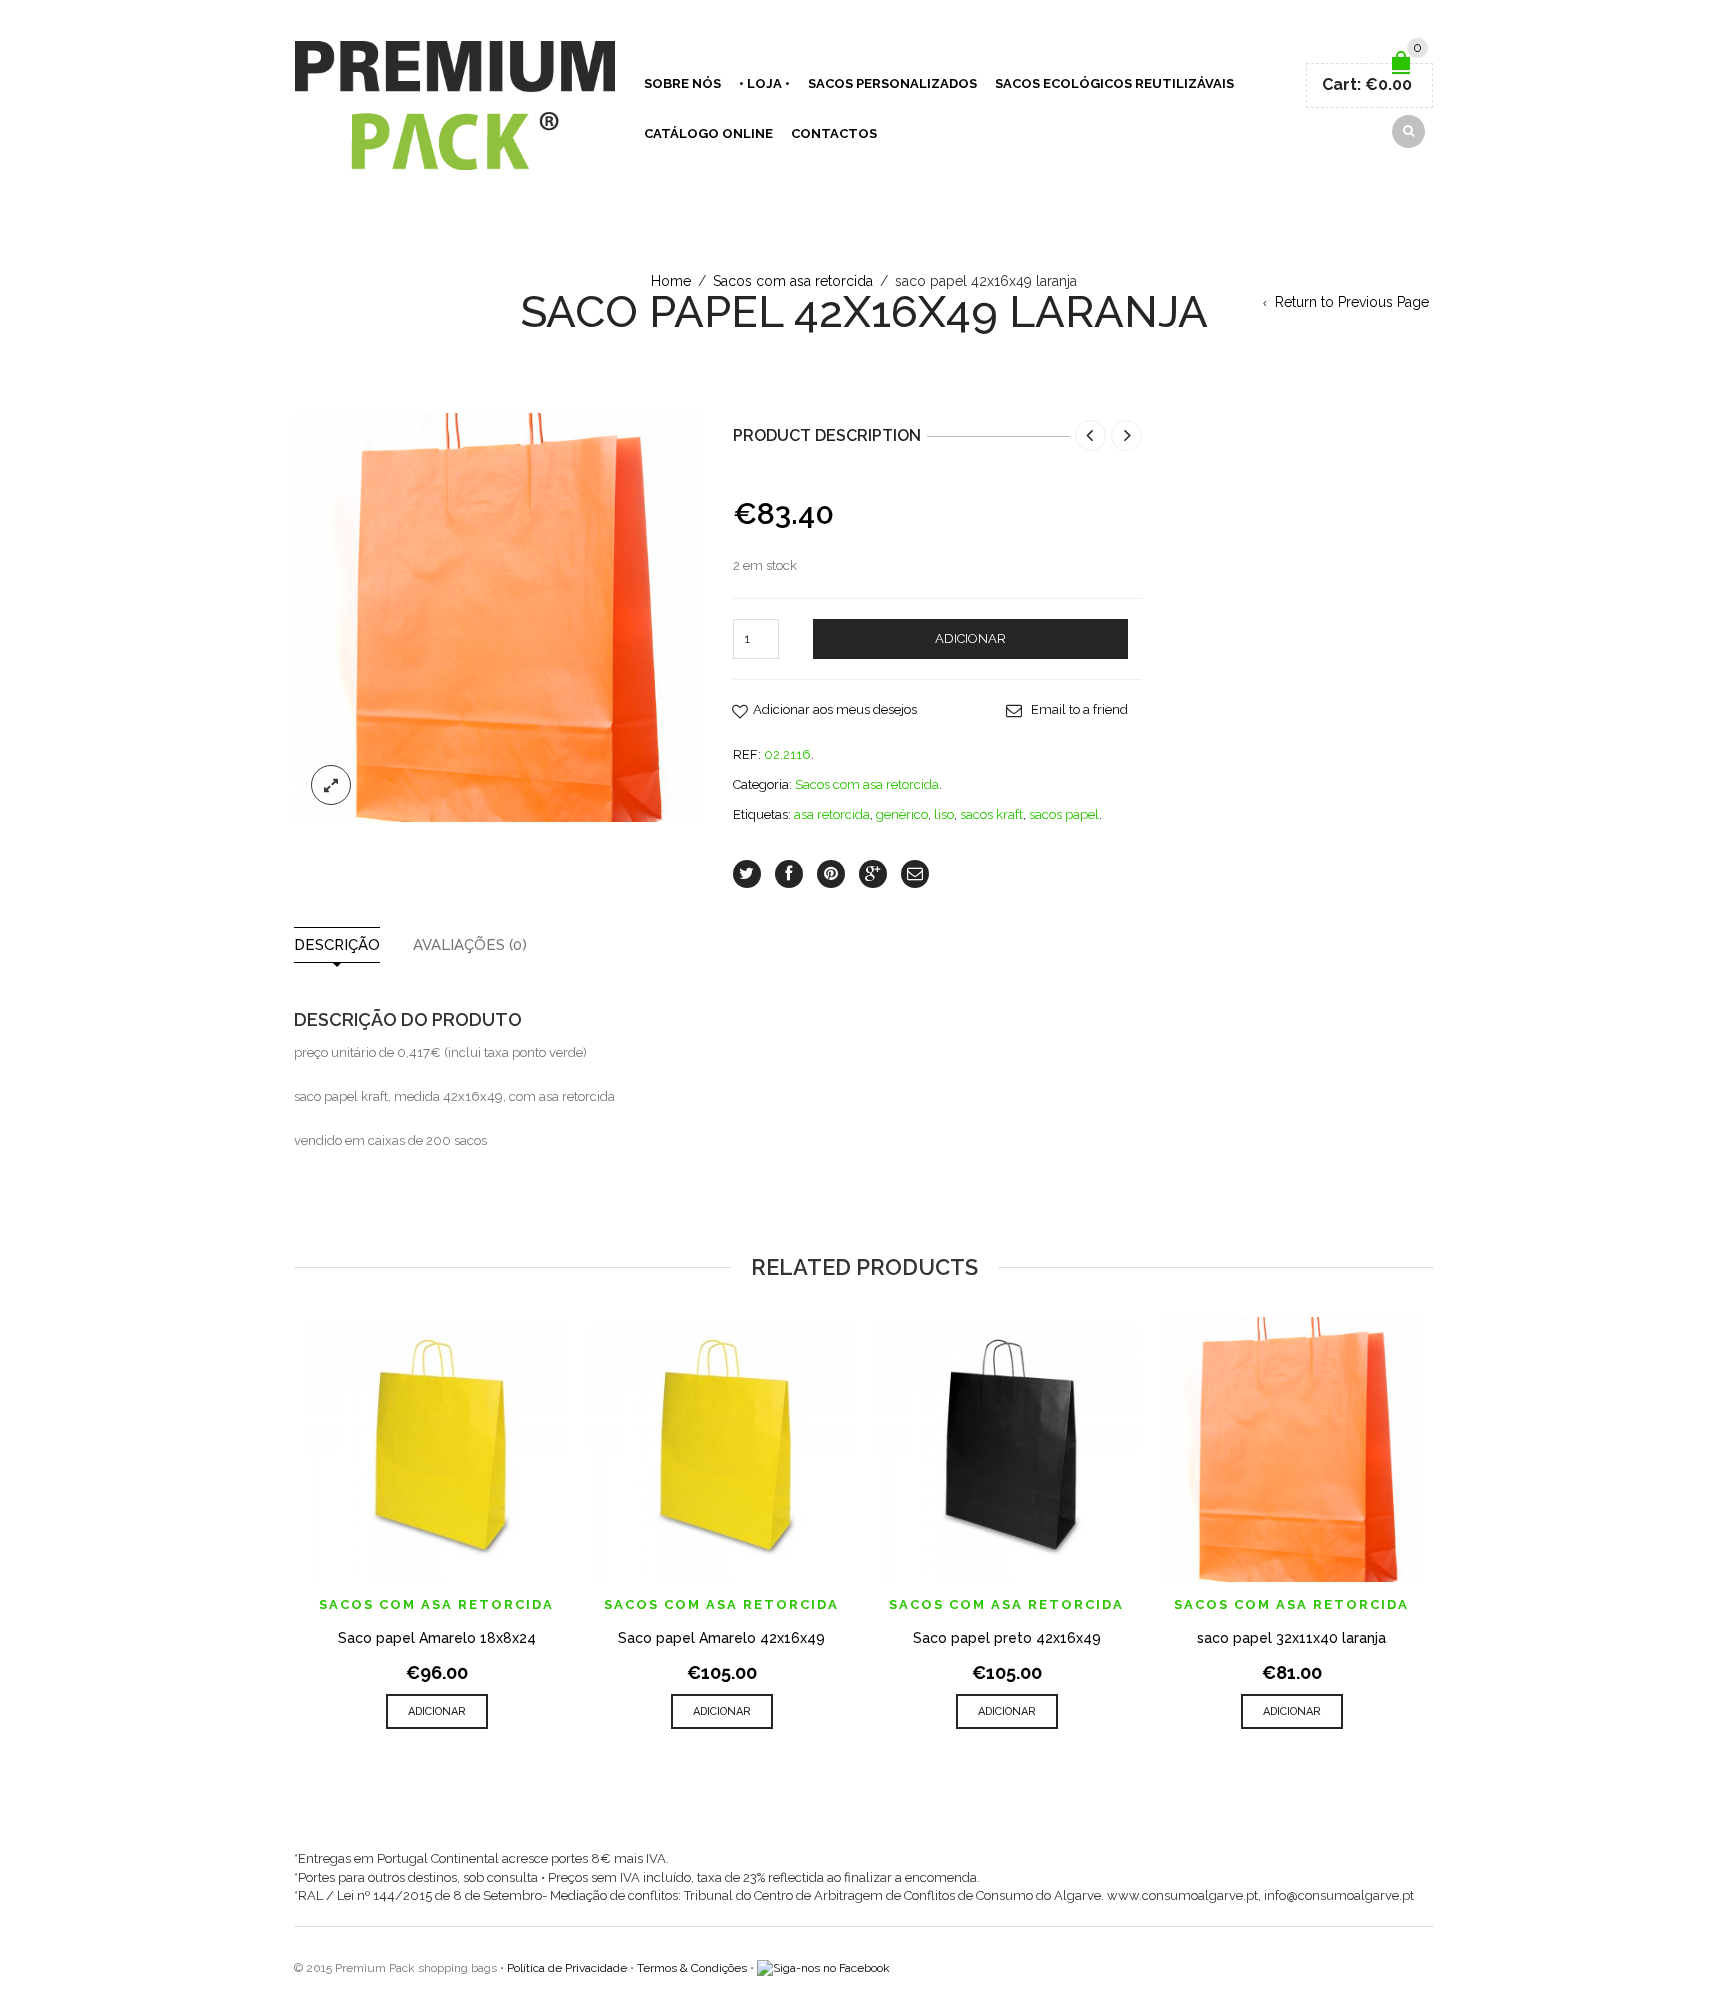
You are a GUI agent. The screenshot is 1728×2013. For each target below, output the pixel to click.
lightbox (331, 785)
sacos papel (1064, 814)
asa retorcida (832, 814)
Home (671, 281)
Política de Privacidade (567, 1968)
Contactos (834, 133)
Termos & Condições (692, 1968)
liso (944, 814)
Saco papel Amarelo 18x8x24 (437, 1638)
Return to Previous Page (1352, 302)
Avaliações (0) (470, 945)
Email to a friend (1079, 709)
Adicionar (970, 638)
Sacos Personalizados (892, 83)
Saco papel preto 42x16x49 (1007, 1638)
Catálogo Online (708, 133)
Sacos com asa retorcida (793, 281)
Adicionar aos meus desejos (835, 709)
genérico (902, 814)
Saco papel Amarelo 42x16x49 (721, 1638)
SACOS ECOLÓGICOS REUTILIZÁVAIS (1114, 83)
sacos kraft (991, 814)
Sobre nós (682, 83)
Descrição (337, 945)
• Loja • (764, 83)
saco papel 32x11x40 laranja (1291, 1638)
